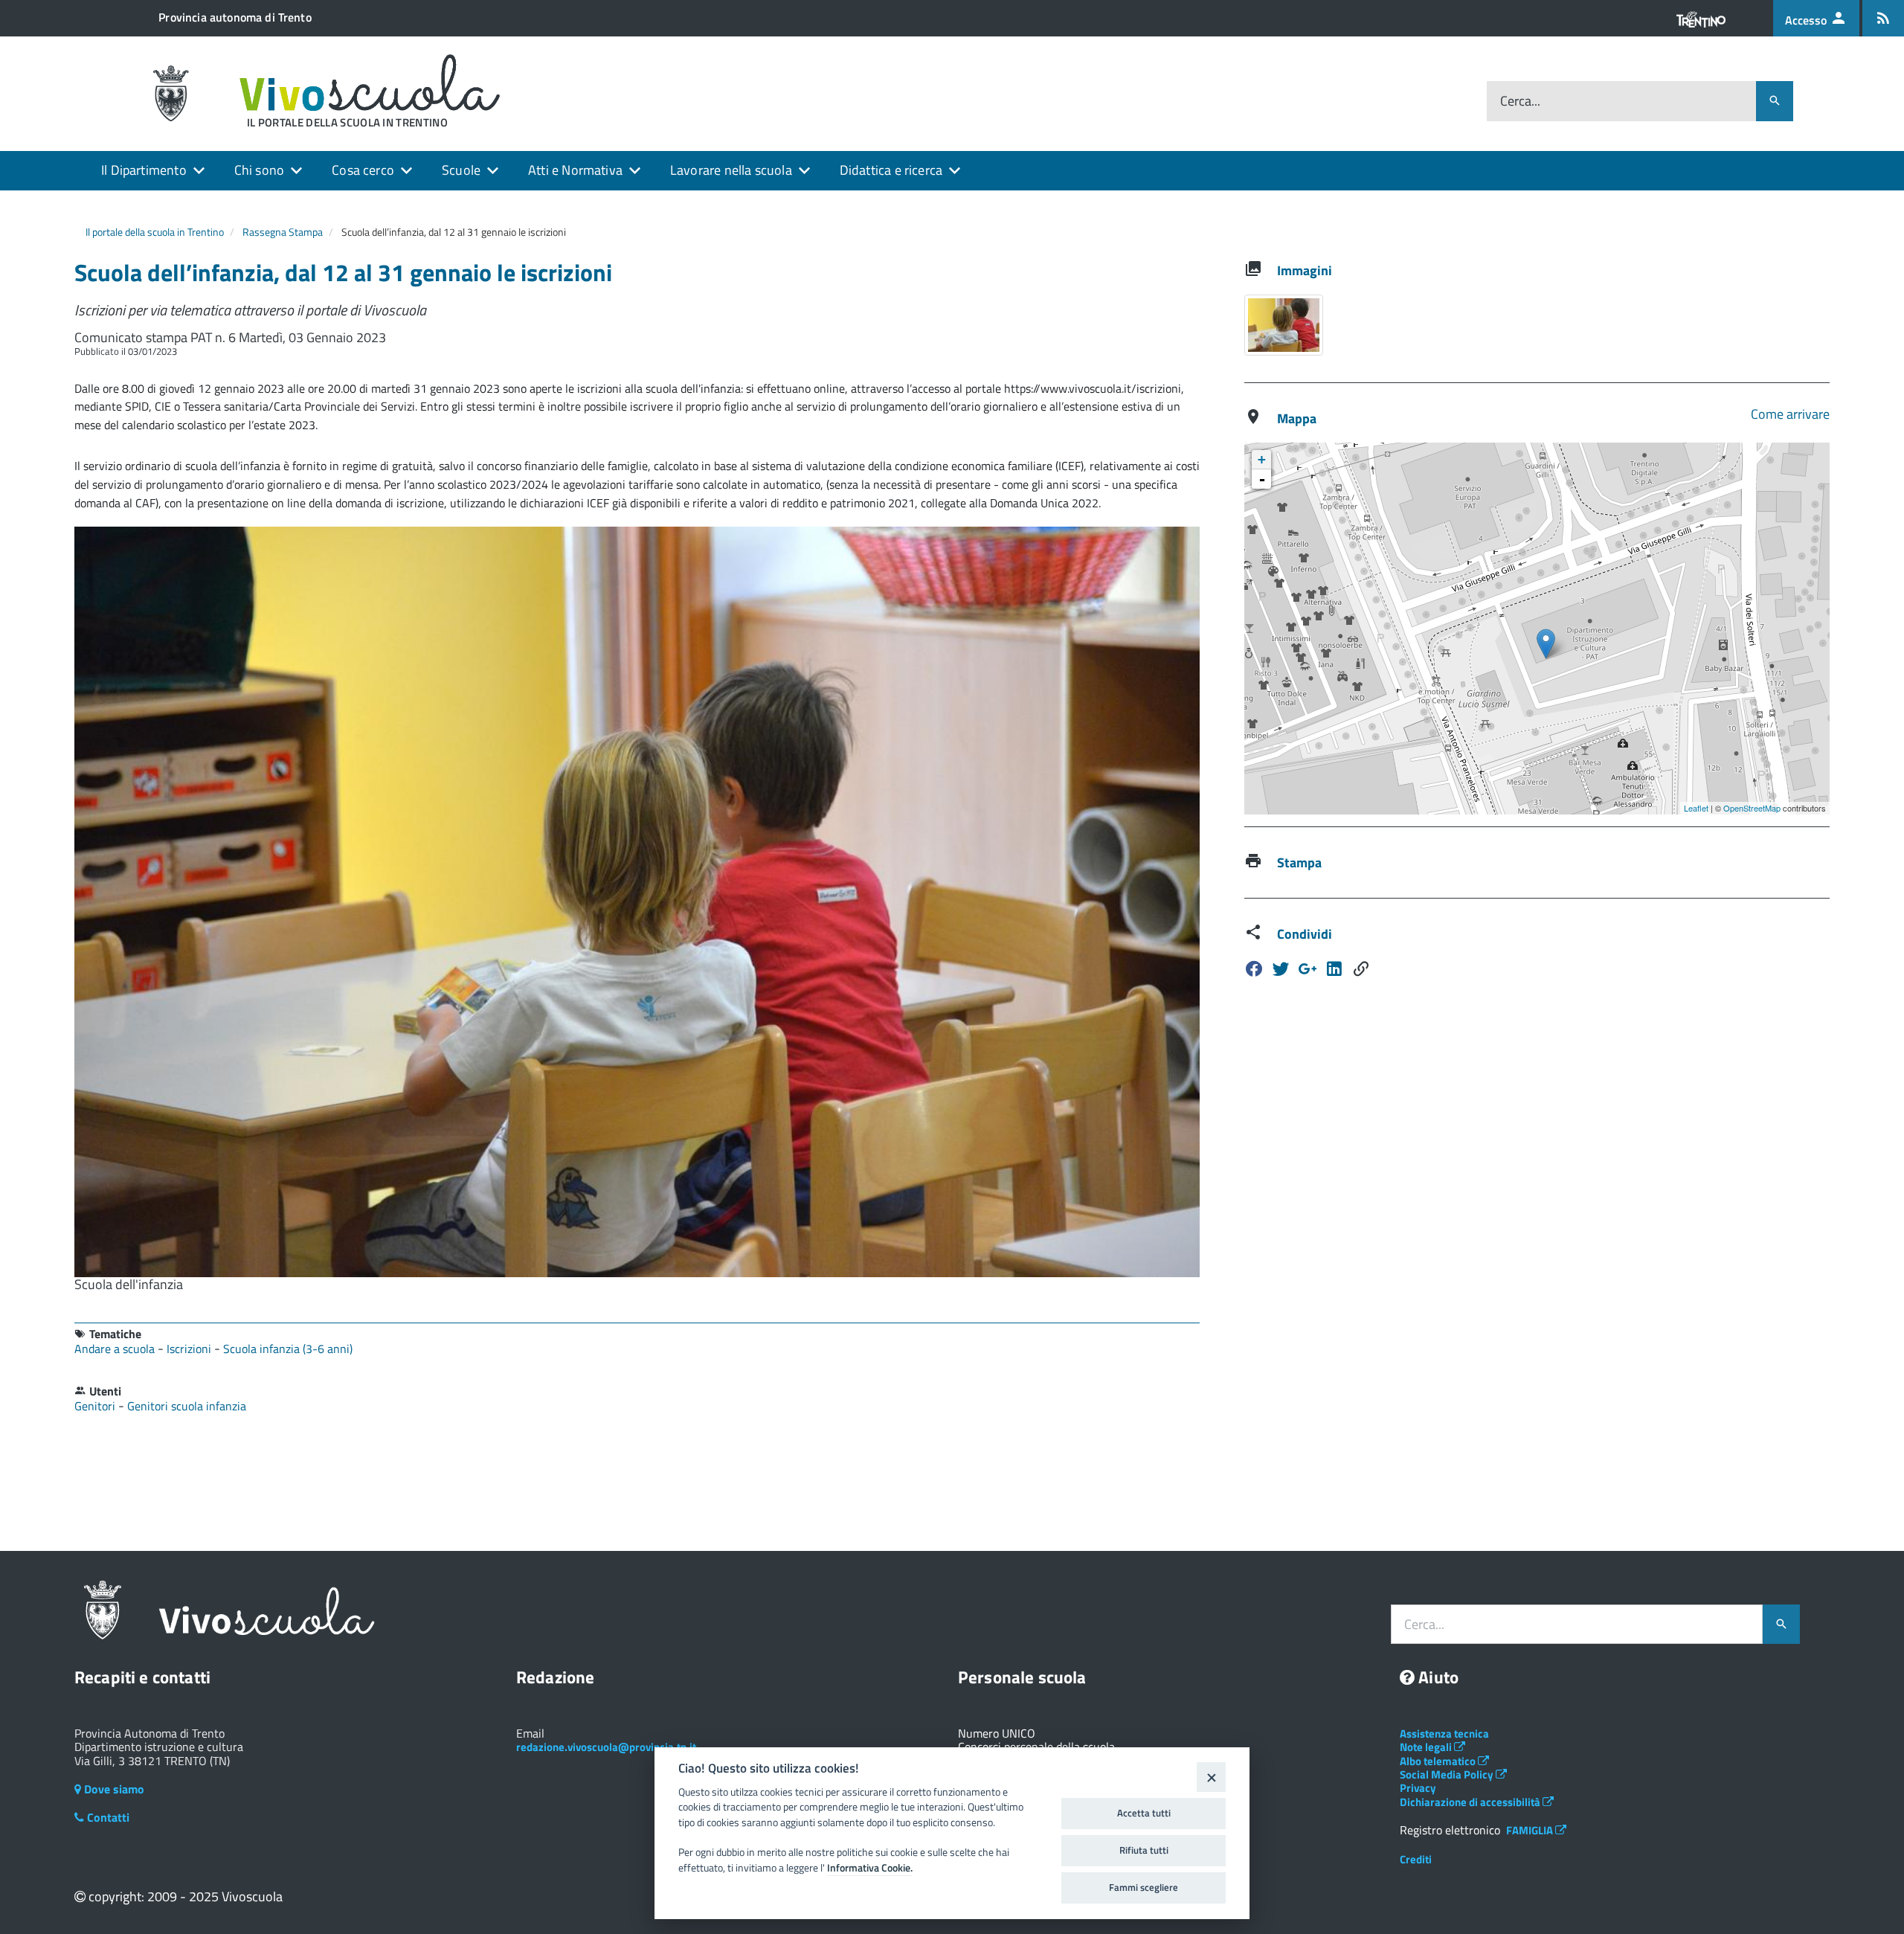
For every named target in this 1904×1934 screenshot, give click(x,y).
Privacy (1418, 1788)
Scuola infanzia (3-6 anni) (288, 1349)
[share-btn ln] (1308, 969)
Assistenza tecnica (1444, 1734)
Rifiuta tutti (1144, 1850)
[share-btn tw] (1281, 969)
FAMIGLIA (1531, 1830)
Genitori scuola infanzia (187, 1406)
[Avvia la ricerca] (1775, 101)
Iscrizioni (190, 1349)
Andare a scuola (116, 1349)
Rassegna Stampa (283, 232)
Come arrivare (1790, 414)
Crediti (1416, 1859)
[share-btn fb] (1254, 969)
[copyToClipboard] (1361, 969)
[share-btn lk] (1334, 969)
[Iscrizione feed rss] (1883, 18)
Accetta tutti (1144, 1813)
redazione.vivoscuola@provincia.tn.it (606, 1747)
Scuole (461, 170)
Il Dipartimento (144, 170)
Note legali (1427, 1747)
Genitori (96, 1406)
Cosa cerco (363, 170)
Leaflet (1696, 808)
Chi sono (259, 170)
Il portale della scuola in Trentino (155, 232)
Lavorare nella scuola (731, 170)
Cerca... (1520, 102)
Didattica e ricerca (891, 170)
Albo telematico (1439, 1761)
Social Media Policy (1448, 1774)
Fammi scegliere (1144, 1887)
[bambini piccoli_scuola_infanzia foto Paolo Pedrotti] (1284, 325)
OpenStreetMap (1752, 808)
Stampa (1299, 862)
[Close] (1211, 1777)
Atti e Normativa (575, 170)
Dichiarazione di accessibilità (1471, 1802)
